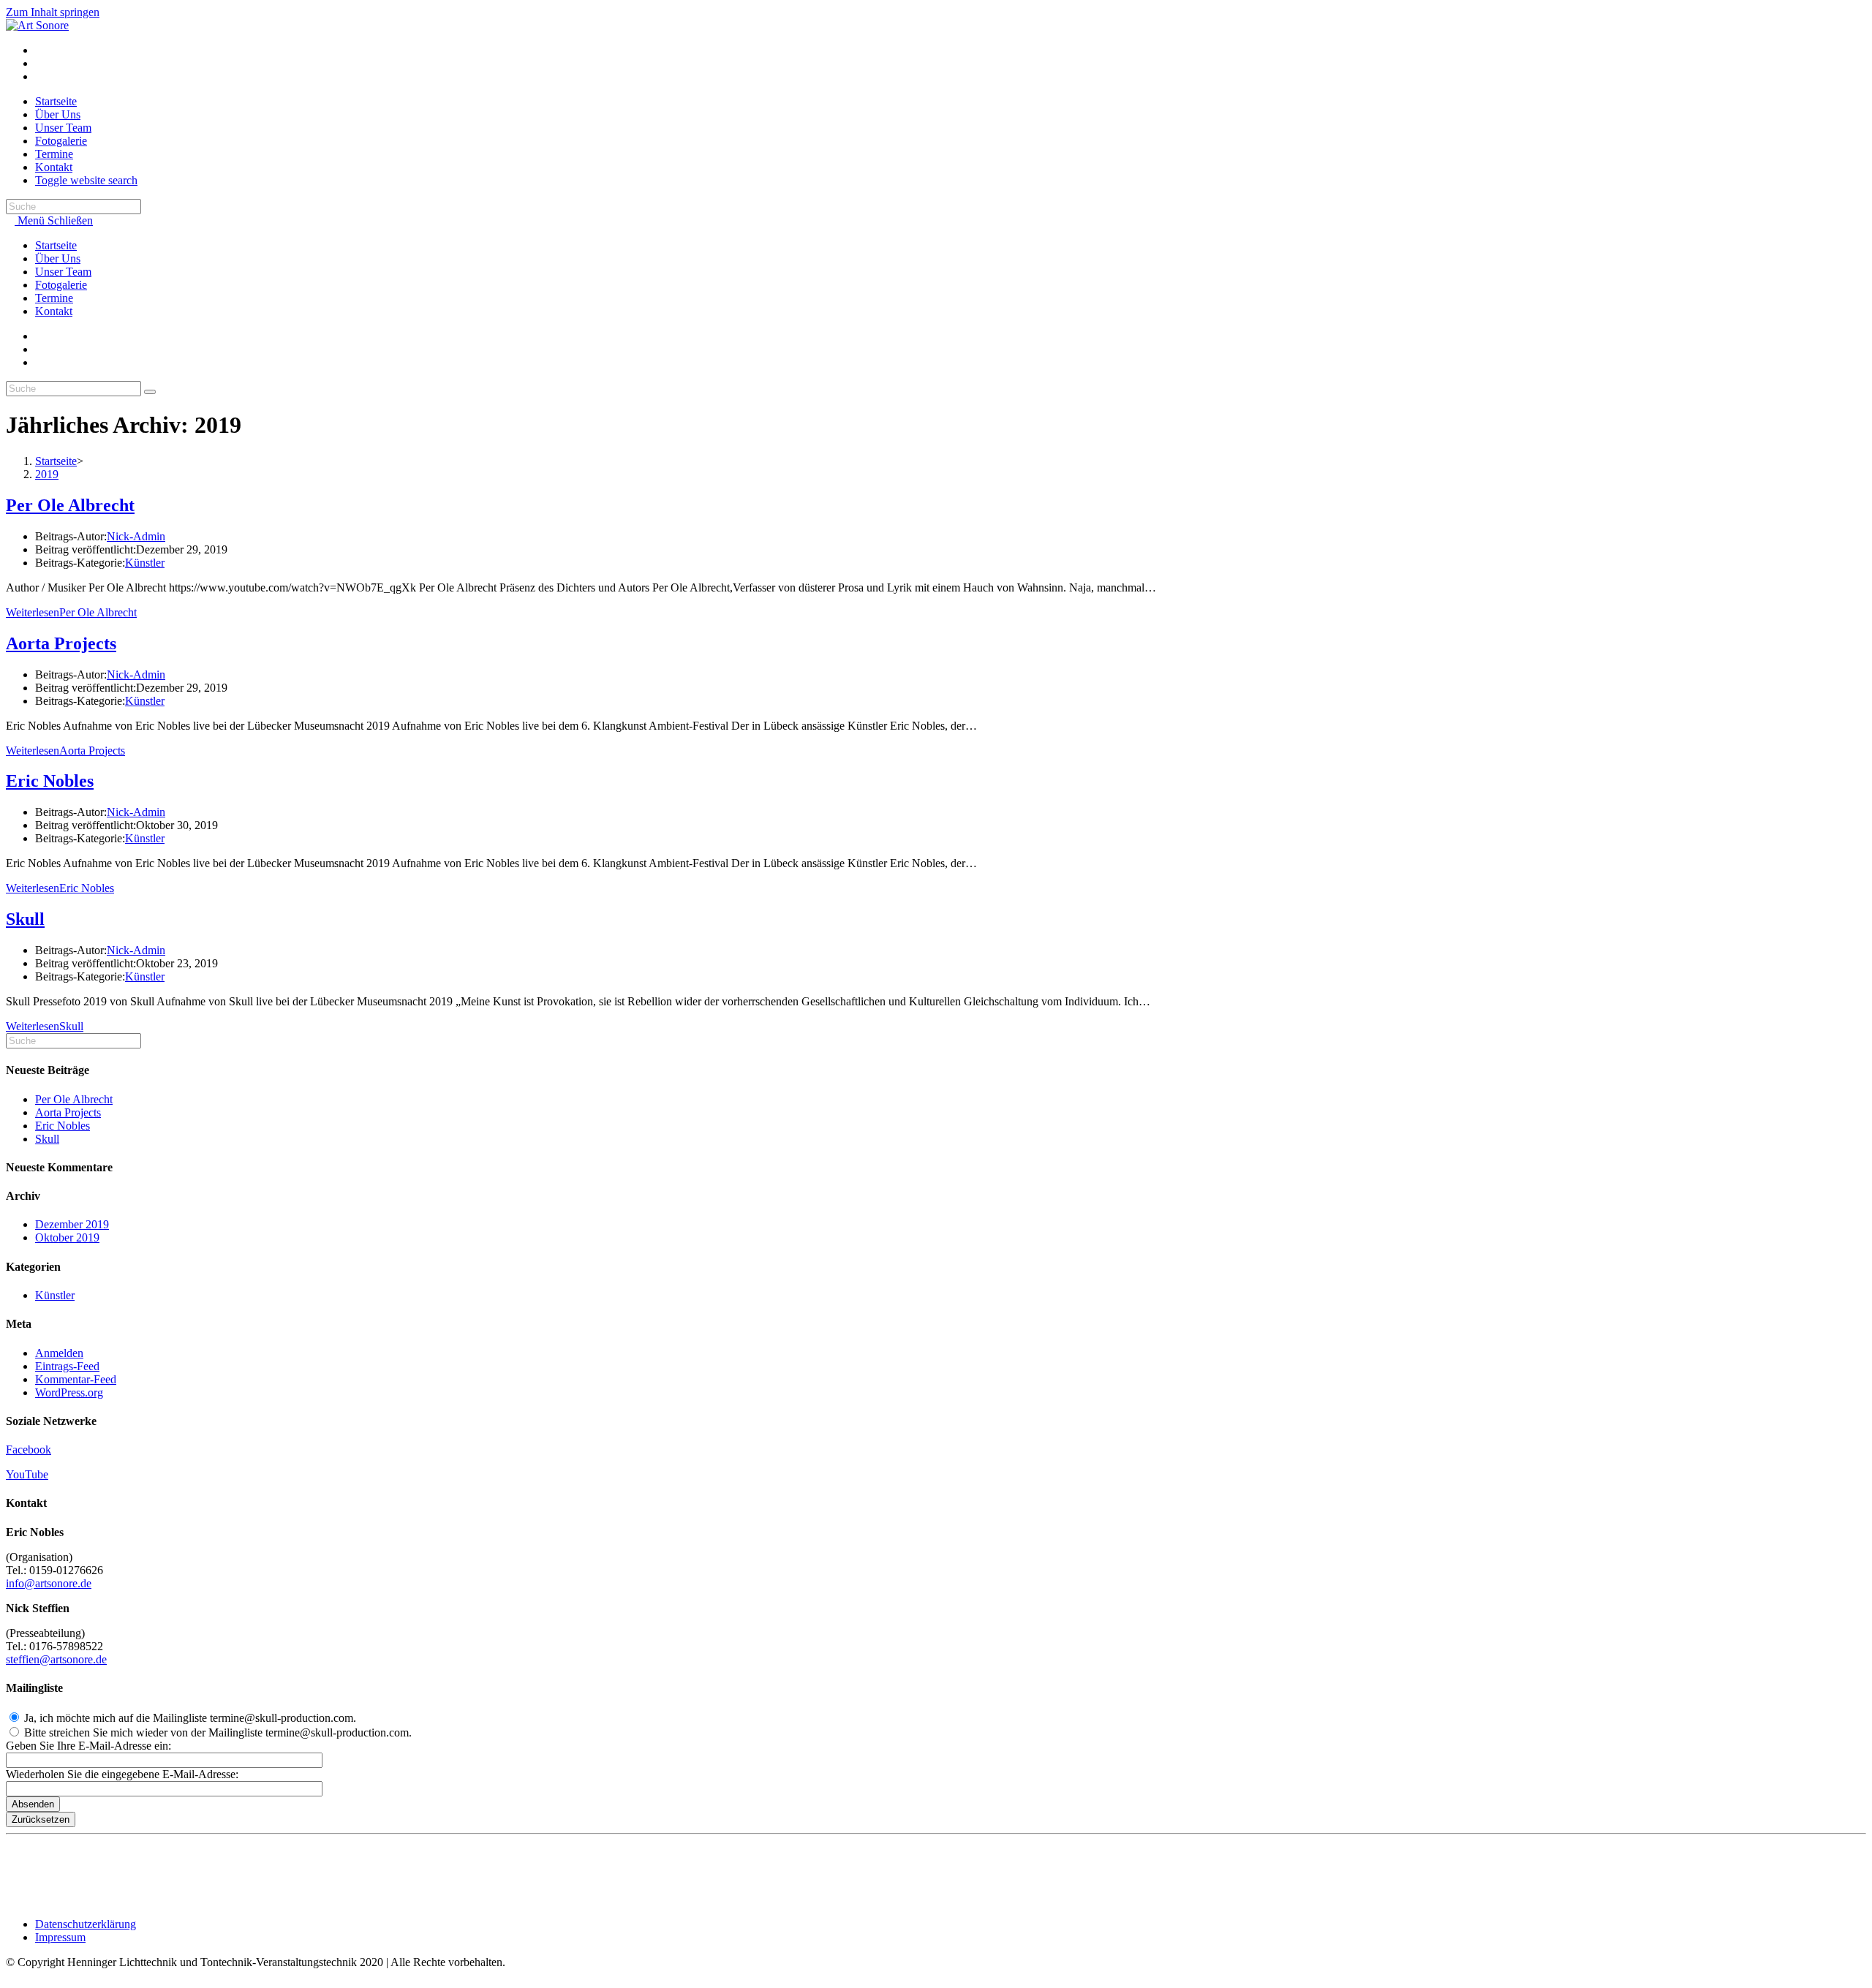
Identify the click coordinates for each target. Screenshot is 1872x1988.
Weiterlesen (71, 612)
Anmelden (59, 1353)
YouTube (27, 1474)
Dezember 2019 (72, 1224)
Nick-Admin (136, 536)
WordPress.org (69, 1392)
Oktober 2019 (67, 1237)
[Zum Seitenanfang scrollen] (10, 1975)
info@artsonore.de (49, 1583)
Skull (25, 919)
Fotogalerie (61, 285)
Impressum (60, 1937)
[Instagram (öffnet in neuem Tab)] (39, 63)
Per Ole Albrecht (70, 505)
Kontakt (54, 311)
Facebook (29, 1450)
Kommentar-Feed (76, 1379)
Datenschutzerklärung (86, 1924)
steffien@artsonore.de (56, 1659)
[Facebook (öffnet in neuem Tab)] (39, 50)
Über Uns (58, 258)
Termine (54, 298)
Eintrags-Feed (67, 1366)
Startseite (56, 245)
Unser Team (63, 272)
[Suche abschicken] (150, 392)
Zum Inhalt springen (53, 12)
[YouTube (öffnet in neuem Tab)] (39, 76)
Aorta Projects (61, 643)
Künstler (145, 563)
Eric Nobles (50, 781)
